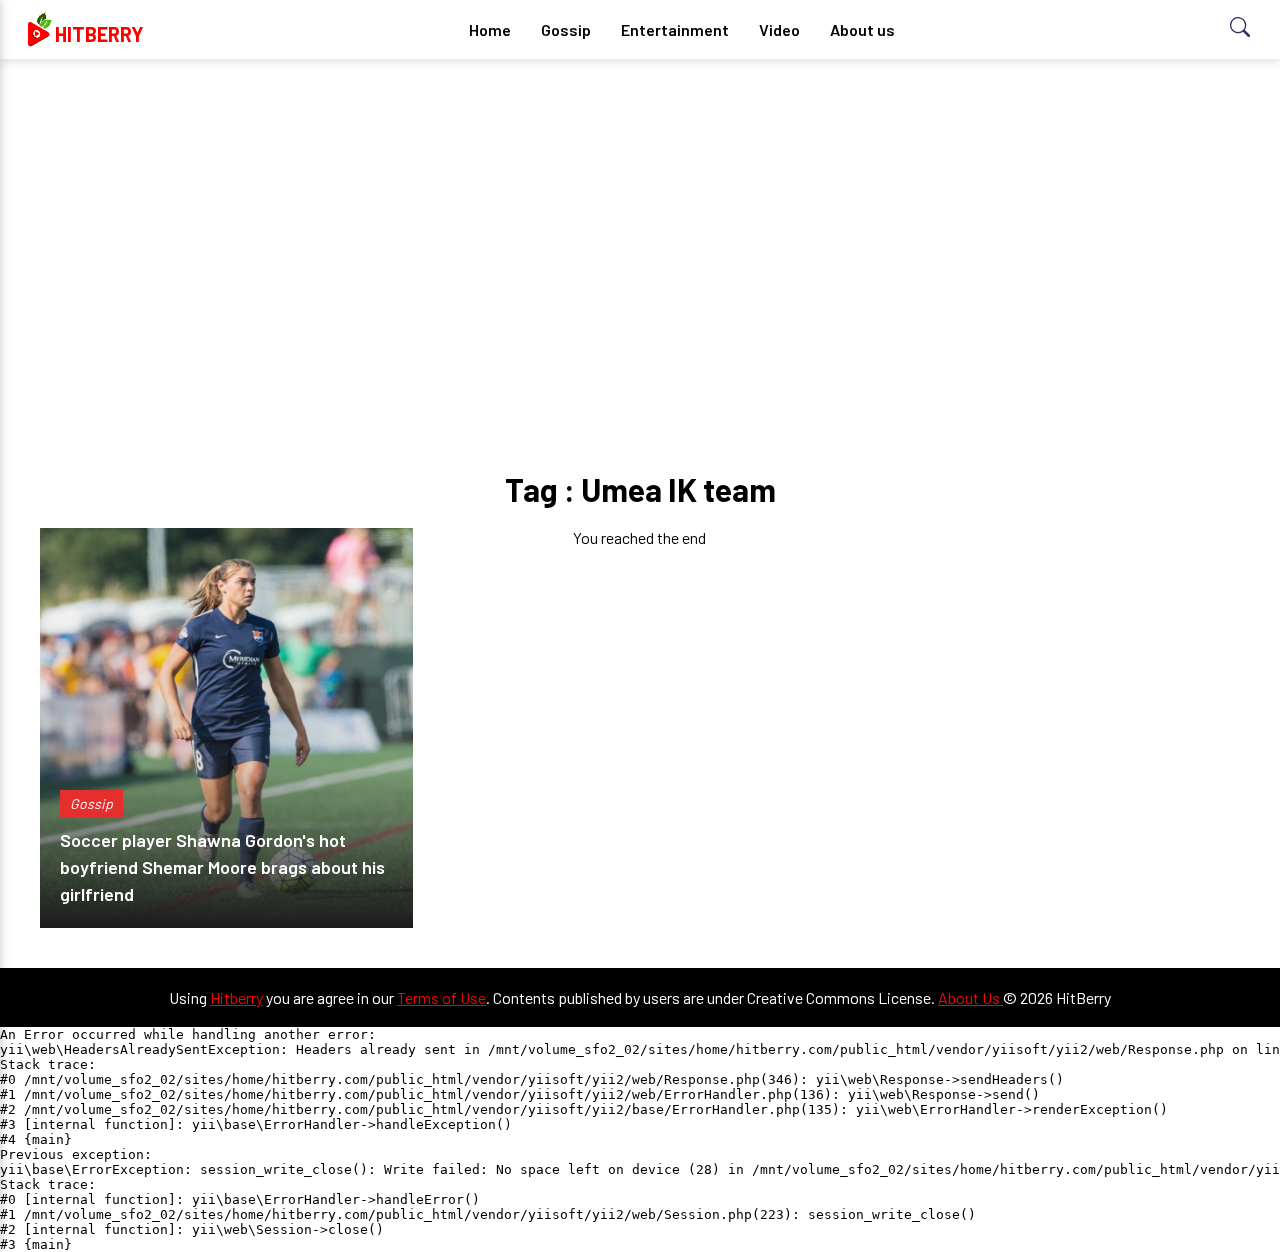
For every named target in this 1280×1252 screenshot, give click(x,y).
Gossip (566, 29)
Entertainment (675, 29)
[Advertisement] (640, 230)
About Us (970, 997)
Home (490, 29)
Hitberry (236, 997)
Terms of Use (441, 997)
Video (779, 29)
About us (862, 29)
